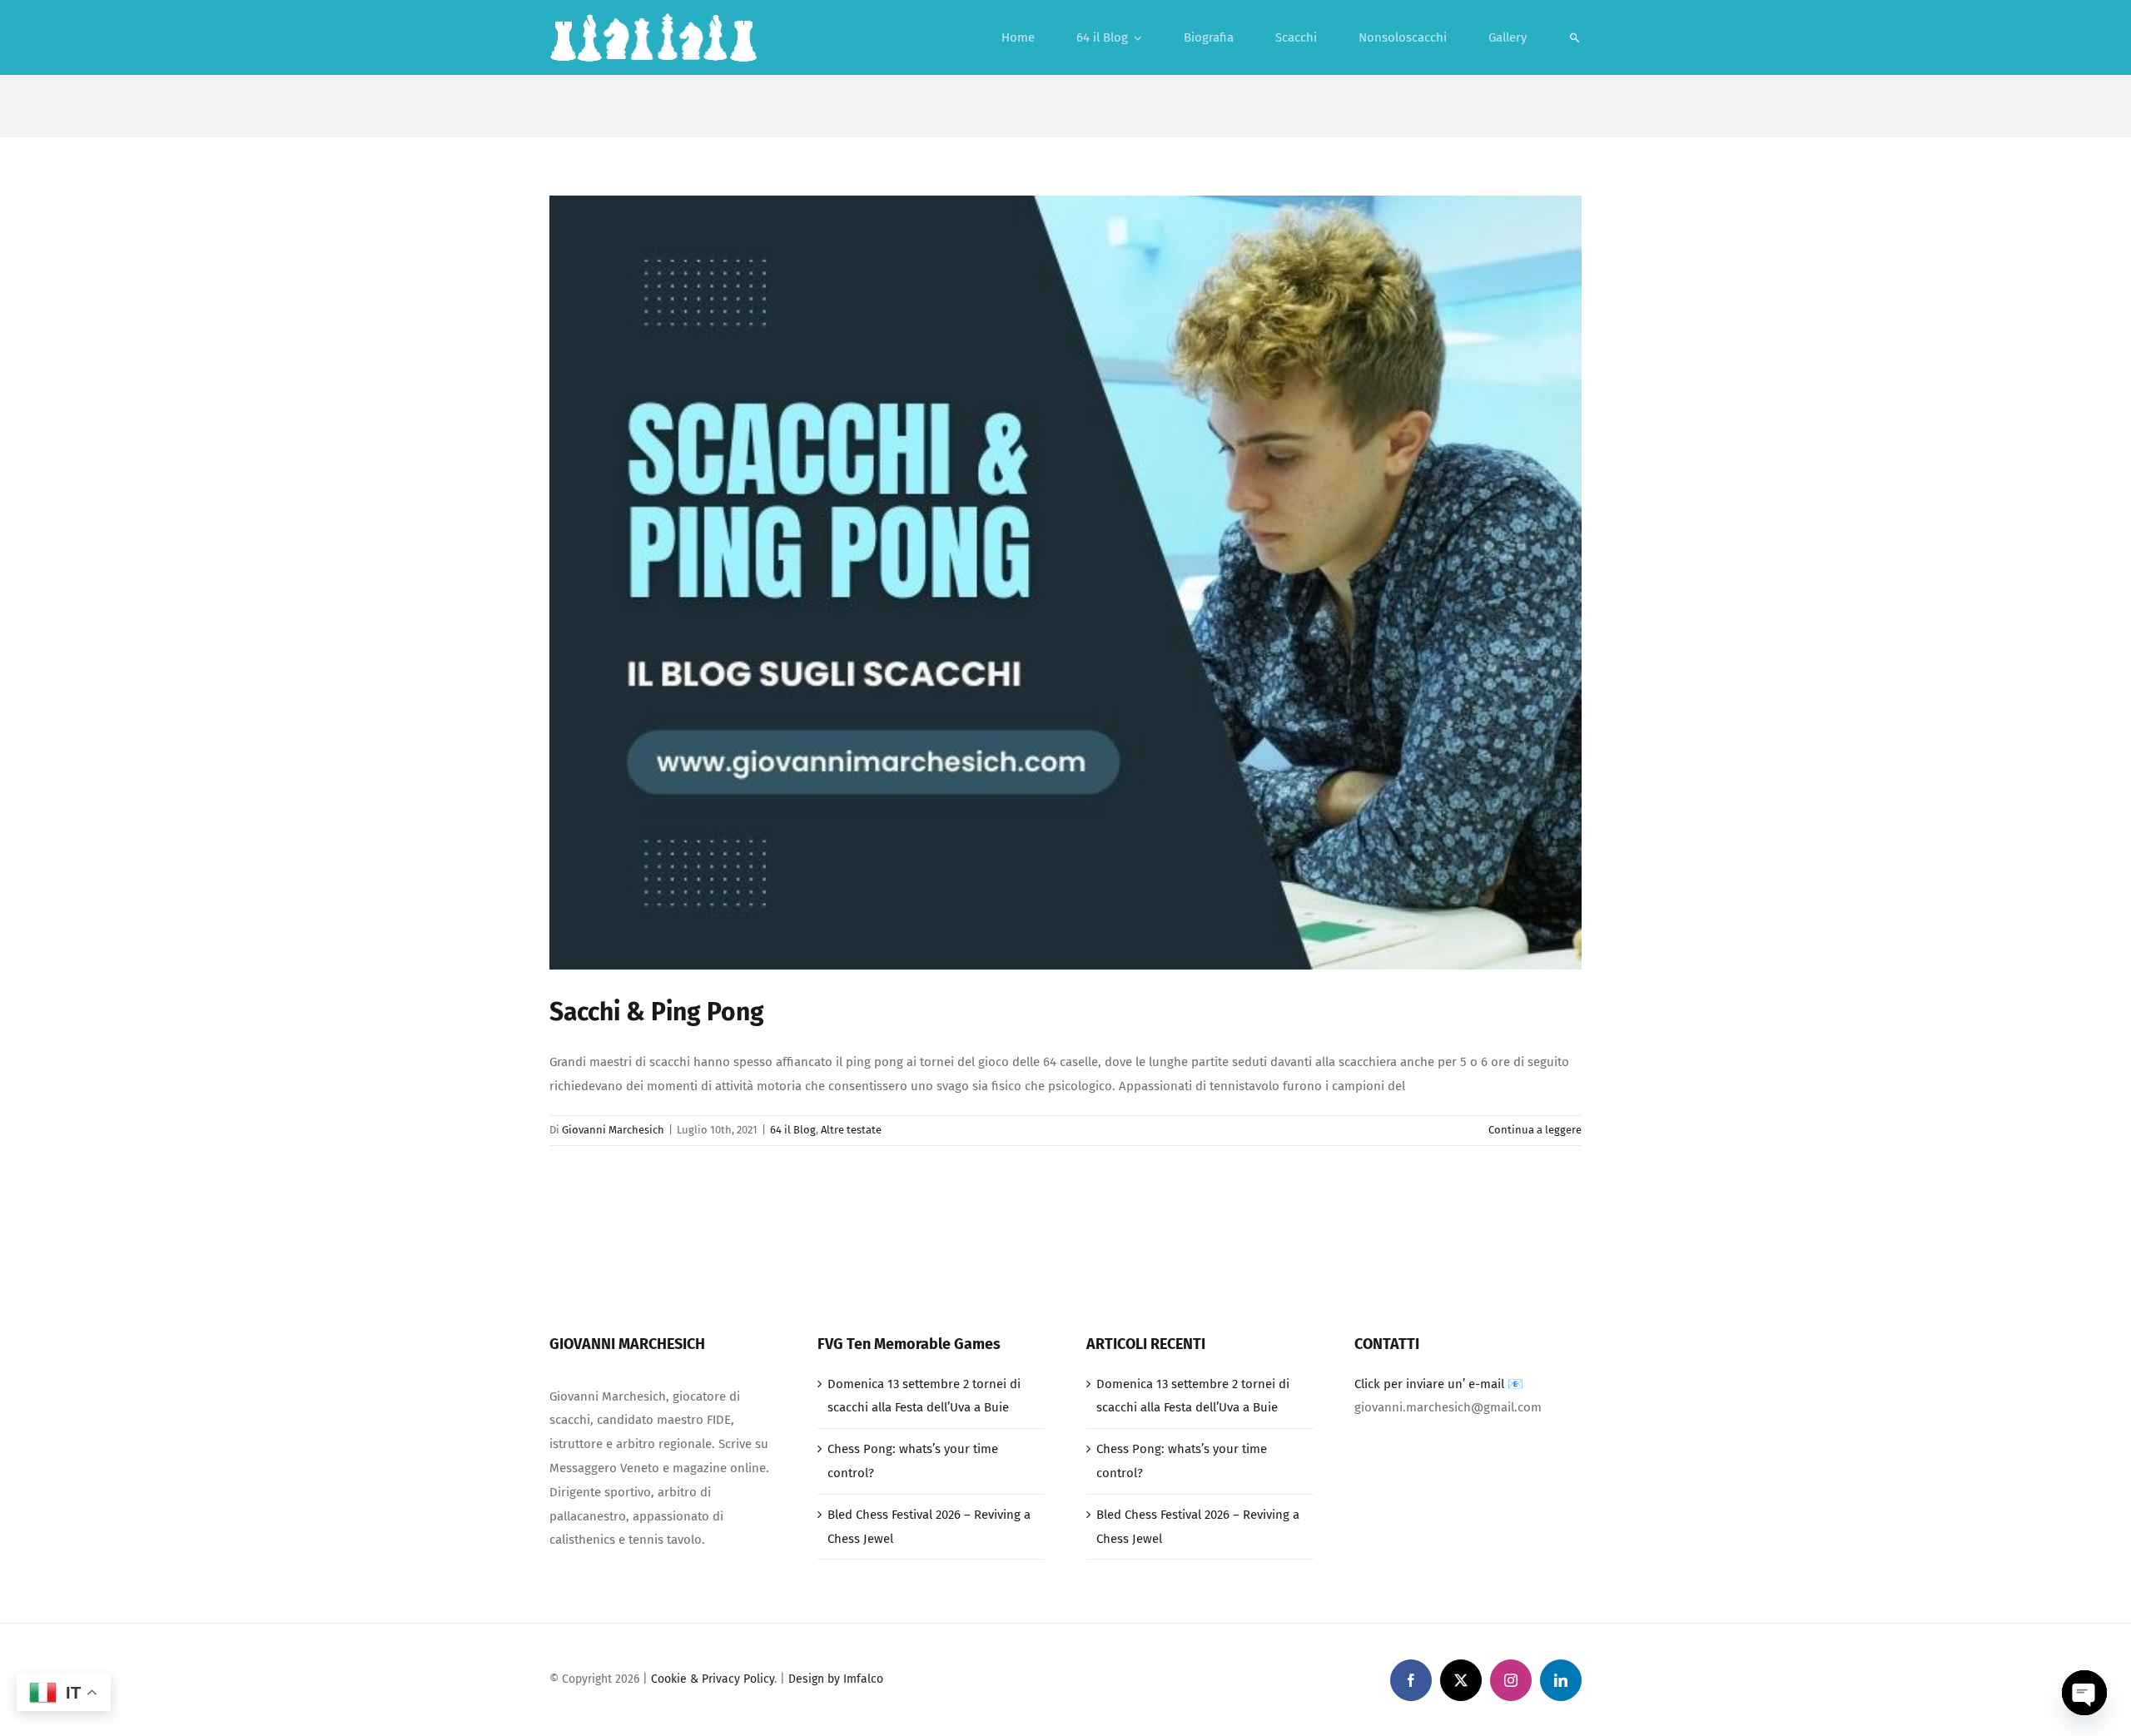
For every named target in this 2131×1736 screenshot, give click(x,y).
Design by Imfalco (836, 1679)
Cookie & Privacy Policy (713, 1679)
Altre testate (851, 1130)
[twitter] (1461, 1680)
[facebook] (1411, 1680)
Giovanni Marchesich (613, 1130)
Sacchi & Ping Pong (657, 1012)
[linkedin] (1561, 1680)
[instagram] (1511, 1680)
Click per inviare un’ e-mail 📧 (1439, 1384)
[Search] (1575, 37)
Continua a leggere (1535, 1130)
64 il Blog (793, 1130)
